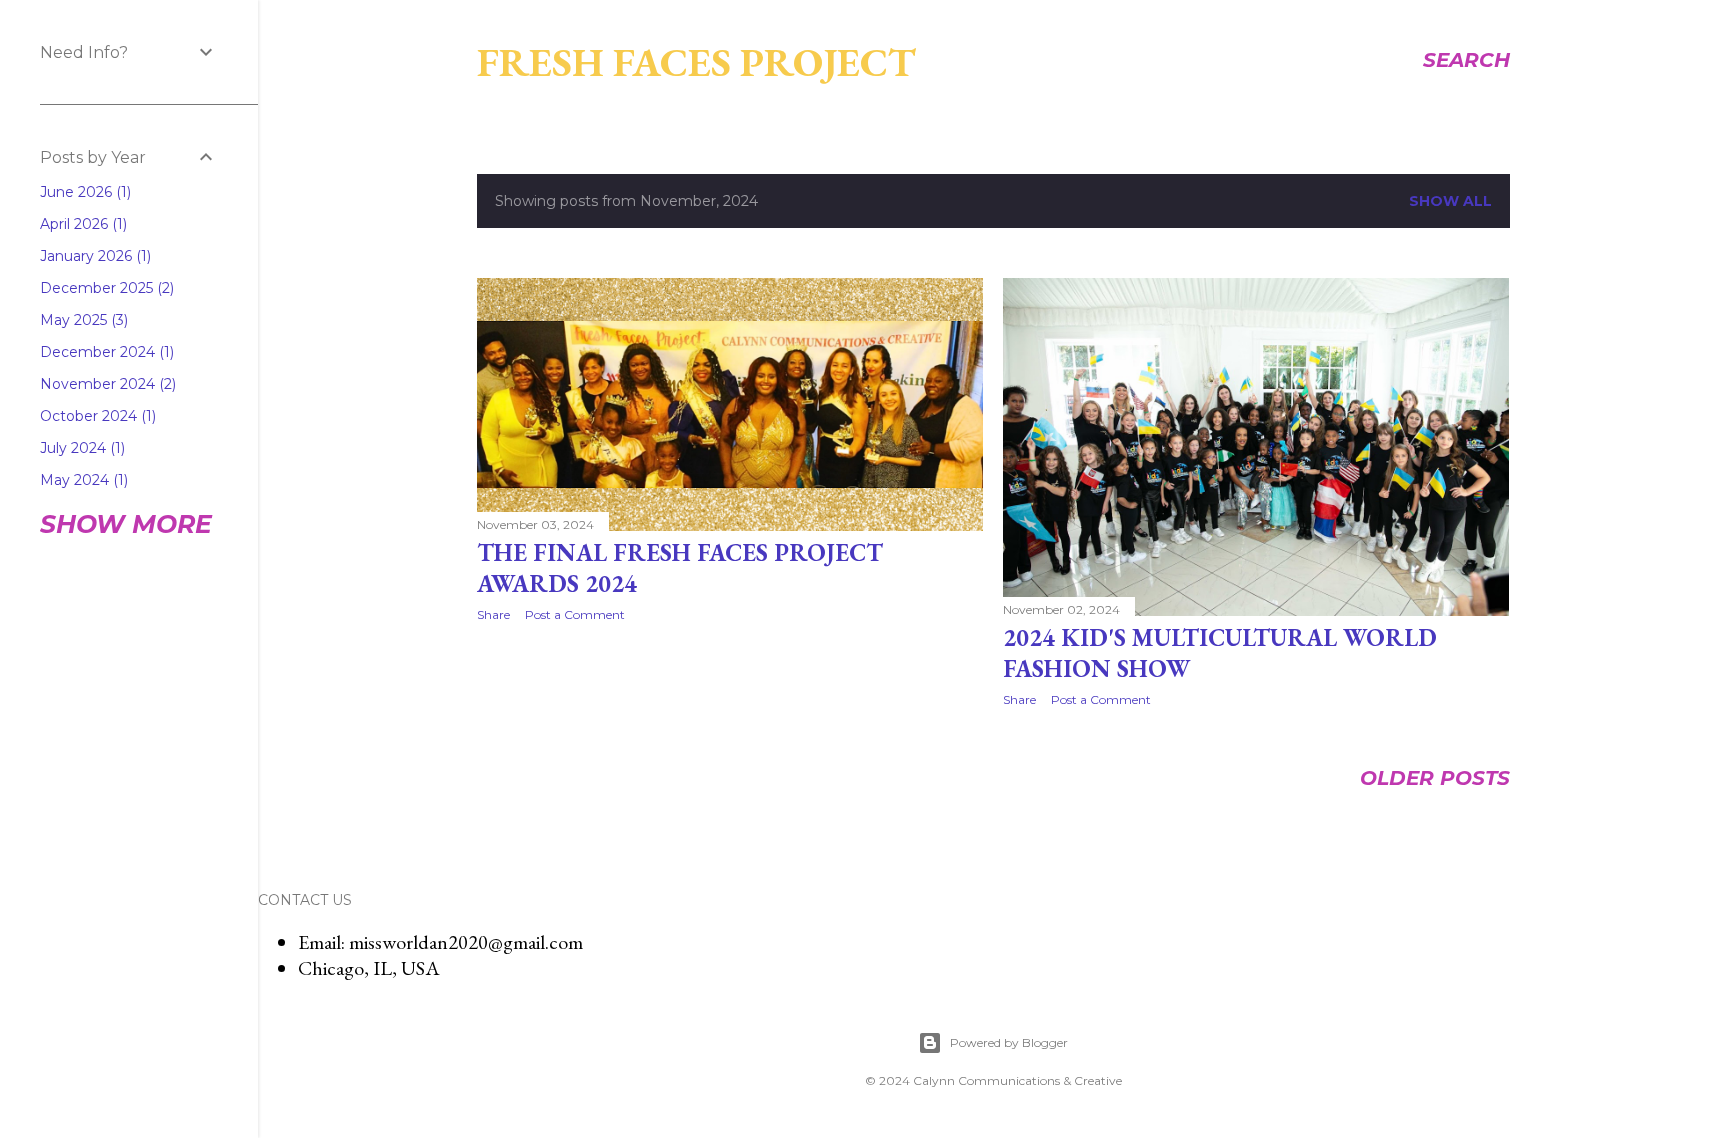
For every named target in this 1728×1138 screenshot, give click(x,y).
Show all (1450, 201)
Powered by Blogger (1009, 1042)
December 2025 (105, 288)
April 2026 (81, 224)
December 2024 (105, 352)
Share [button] (493, 614)
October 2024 (96, 416)
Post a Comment (575, 614)
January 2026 (93, 256)
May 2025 (82, 320)
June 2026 (83, 192)
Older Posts (1435, 778)
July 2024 (80, 448)
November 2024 (106, 384)
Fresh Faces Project (696, 62)
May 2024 (82, 480)
